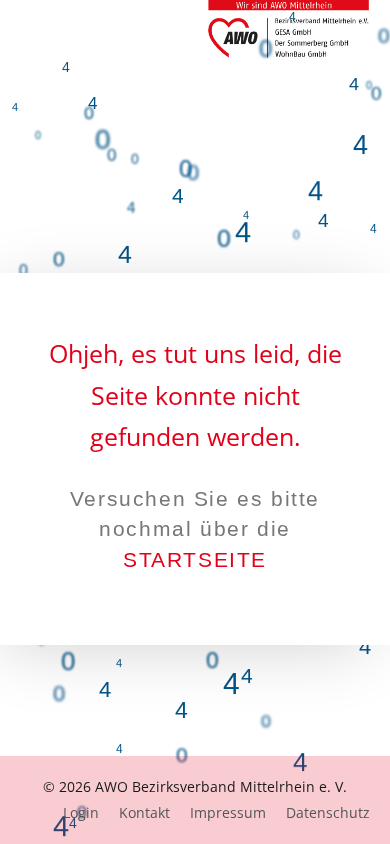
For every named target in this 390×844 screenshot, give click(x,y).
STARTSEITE (195, 559)
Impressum (228, 812)
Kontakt (144, 812)
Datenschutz (328, 812)
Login (81, 812)
